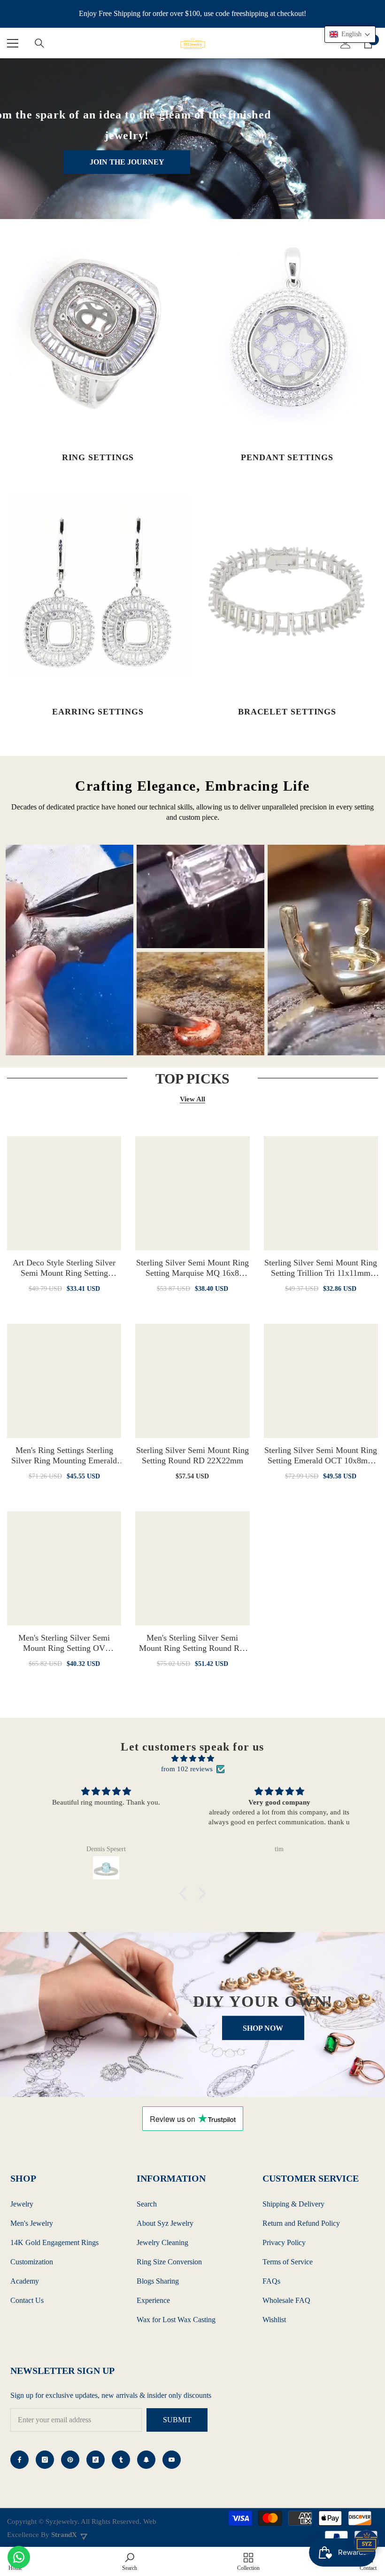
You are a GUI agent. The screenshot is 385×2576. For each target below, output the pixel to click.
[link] (130, 2561)
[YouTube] (172, 2460)
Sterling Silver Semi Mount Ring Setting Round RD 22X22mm (192, 1455)
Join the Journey (127, 162)
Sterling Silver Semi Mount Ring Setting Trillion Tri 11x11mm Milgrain (321, 1268)
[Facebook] (19, 2460)
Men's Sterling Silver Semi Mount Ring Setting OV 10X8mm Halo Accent (64, 1643)
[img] (192, 1759)
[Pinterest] (70, 2460)
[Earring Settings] (98, 585)
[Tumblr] (121, 2460)
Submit (177, 2420)
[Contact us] (19, 2557)
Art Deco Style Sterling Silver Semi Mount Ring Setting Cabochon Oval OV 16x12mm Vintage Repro (64, 1268)
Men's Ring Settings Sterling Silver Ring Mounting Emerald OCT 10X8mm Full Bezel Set (64, 1456)
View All (192, 1099)
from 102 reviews (187, 1769)
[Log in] (346, 43)
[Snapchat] (146, 2460)
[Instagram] (45, 2460)
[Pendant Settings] (287, 331)
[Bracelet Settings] (287, 585)
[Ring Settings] (98, 331)
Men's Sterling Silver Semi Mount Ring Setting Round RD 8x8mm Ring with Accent (192, 1643)
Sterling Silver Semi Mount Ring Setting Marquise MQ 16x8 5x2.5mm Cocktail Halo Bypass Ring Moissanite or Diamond (192, 1268)
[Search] (39, 43)
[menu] (13, 43)
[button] (185, 1893)
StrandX (64, 2535)
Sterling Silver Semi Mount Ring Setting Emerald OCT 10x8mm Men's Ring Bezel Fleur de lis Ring (321, 1456)
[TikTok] (96, 2460)
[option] (69, 950)
